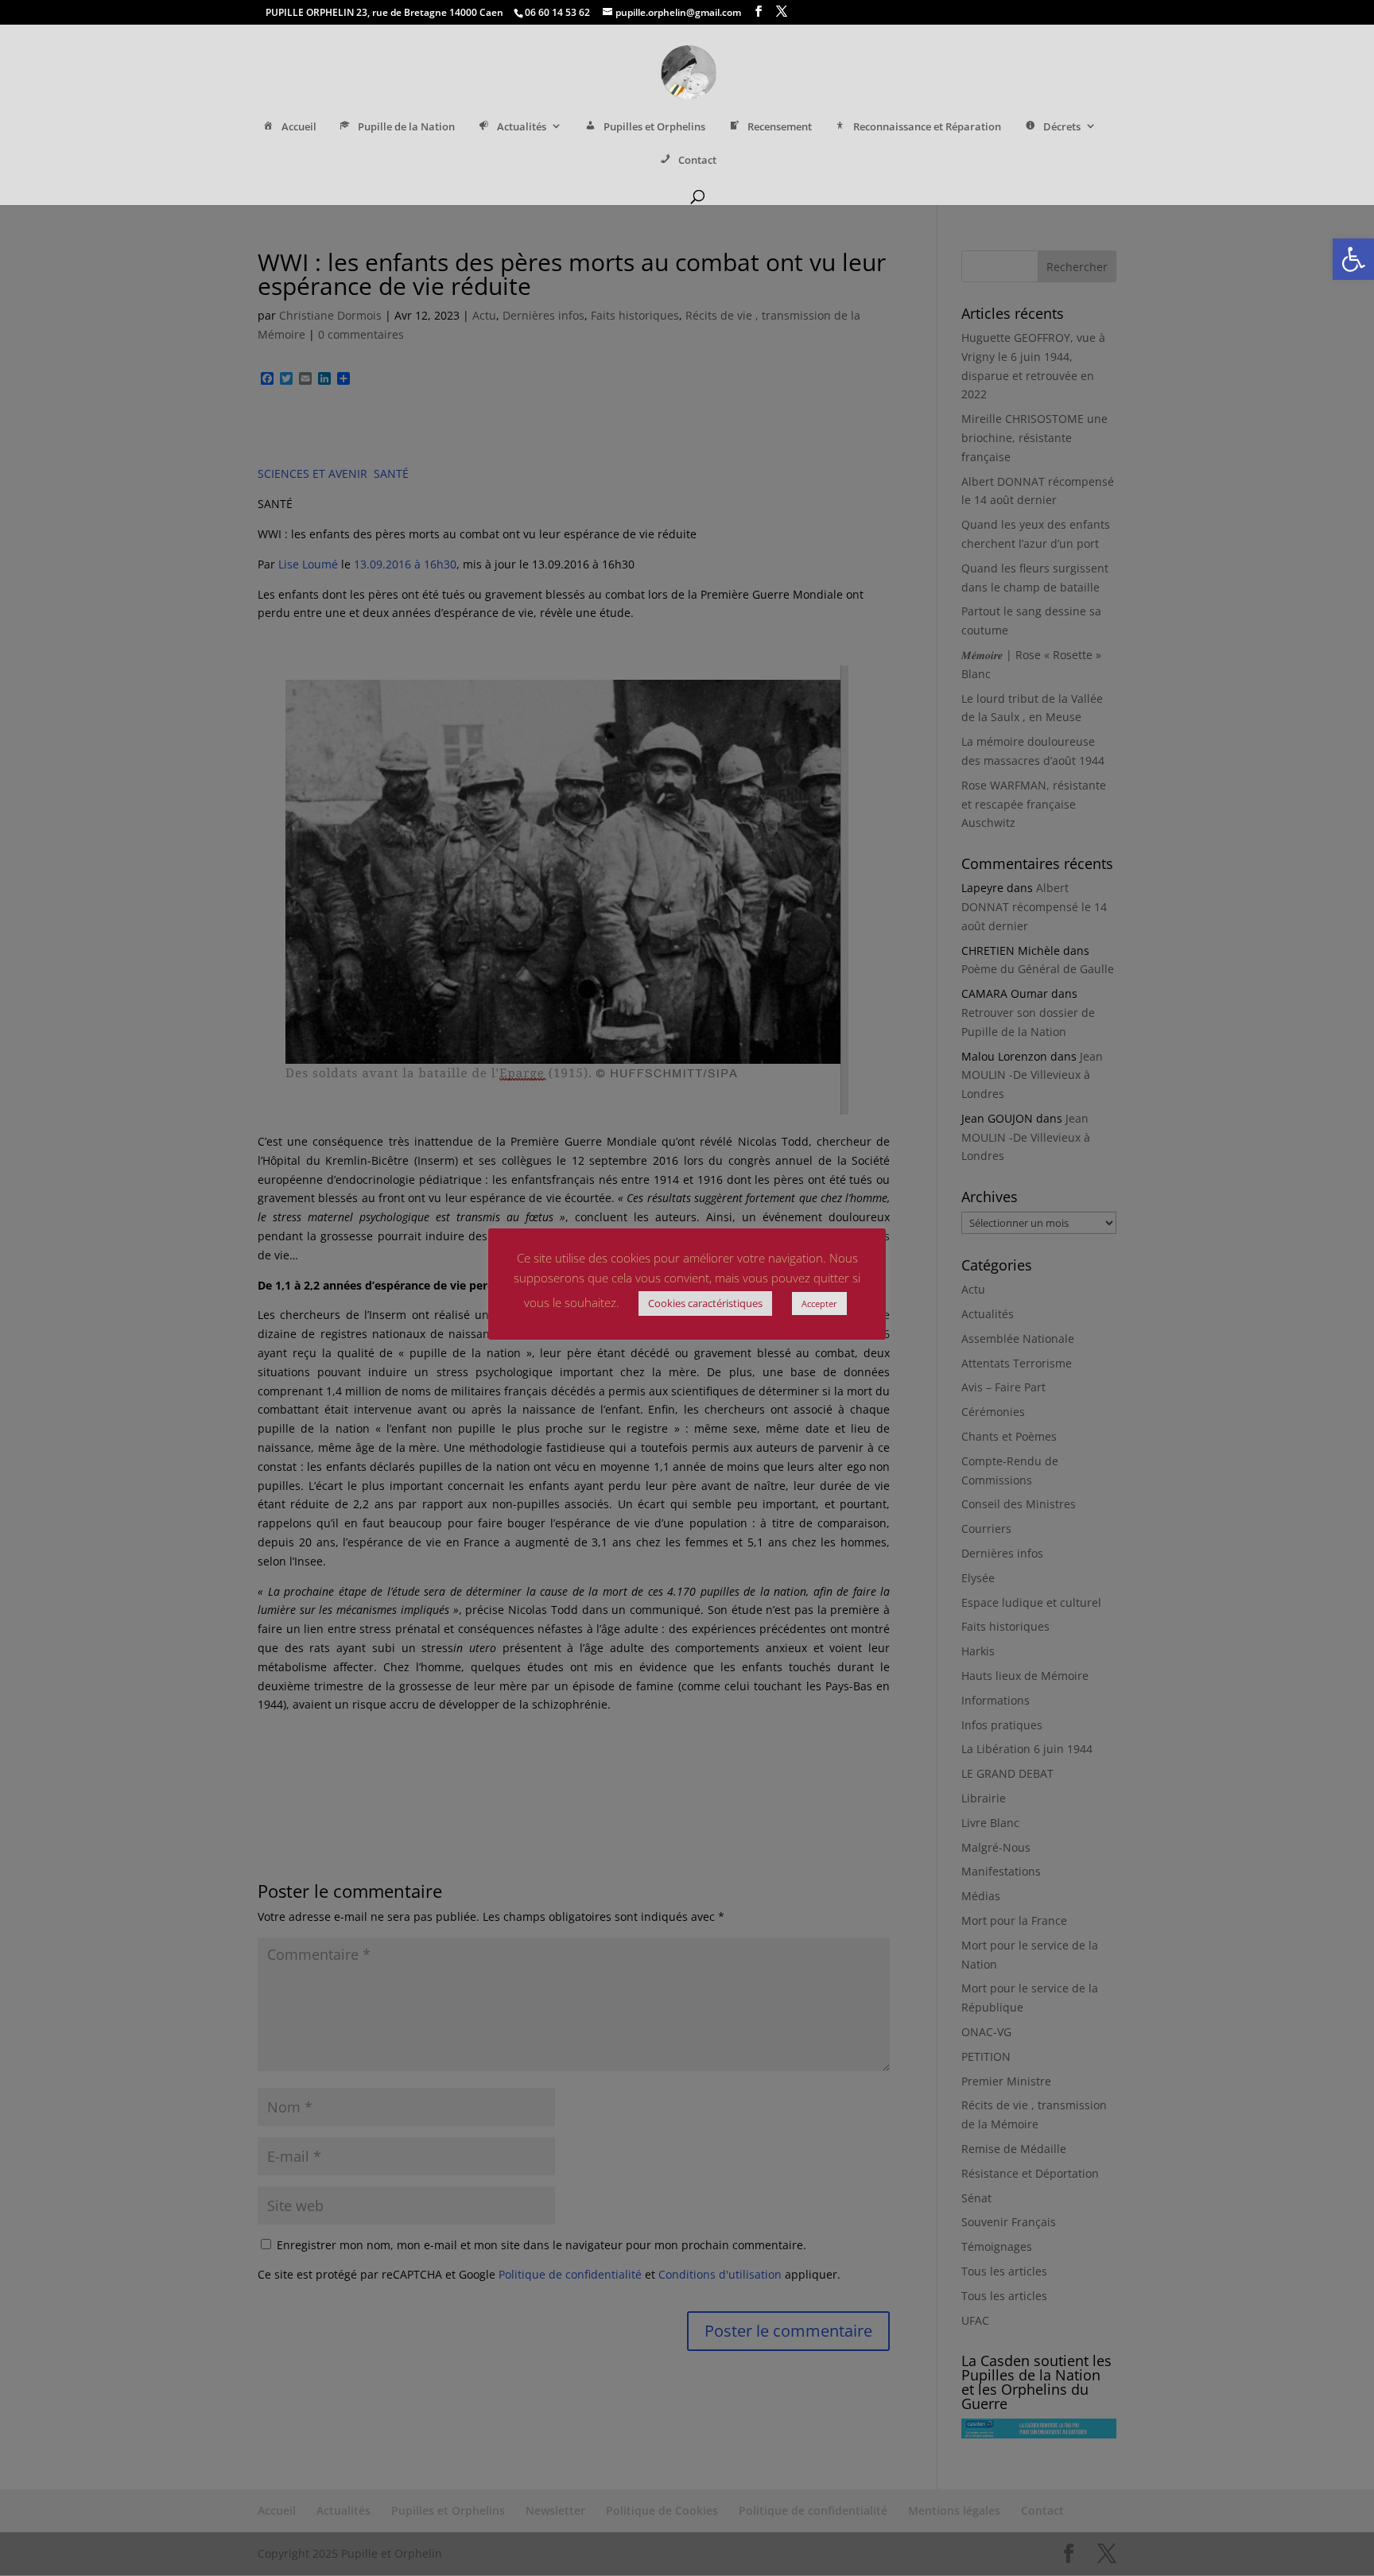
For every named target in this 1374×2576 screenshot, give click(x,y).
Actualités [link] (522, 127)
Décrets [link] (1062, 127)
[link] (1353, 259)
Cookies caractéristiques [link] (705, 1303)
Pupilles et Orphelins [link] (654, 127)
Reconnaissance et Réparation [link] (927, 127)
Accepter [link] (819, 1304)
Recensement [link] (780, 127)
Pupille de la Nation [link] (406, 127)
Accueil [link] (299, 127)
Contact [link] (697, 160)
